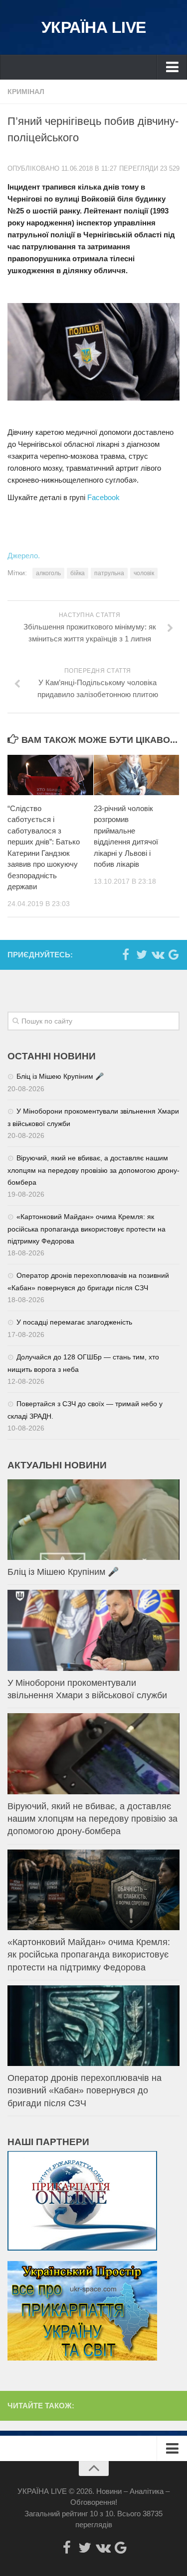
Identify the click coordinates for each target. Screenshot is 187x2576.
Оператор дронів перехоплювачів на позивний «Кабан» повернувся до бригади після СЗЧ (85, 2090)
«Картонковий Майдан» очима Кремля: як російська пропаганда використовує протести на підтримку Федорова (87, 1229)
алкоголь (48, 573)
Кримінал (26, 92)
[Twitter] (142, 954)
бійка (78, 573)
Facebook (103, 497)
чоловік (144, 573)
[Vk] (158, 954)
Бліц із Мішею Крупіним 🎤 (60, 1076)
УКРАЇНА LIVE (94, 27)
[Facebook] (126, 954)
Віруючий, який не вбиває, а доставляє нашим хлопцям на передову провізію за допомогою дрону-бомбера (93, 1170)
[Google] (174, 954)
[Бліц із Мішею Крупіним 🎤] (93, 1520)
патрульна (109, 573)
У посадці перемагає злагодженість (74, 1322)
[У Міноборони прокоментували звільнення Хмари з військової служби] (93, 1630)
